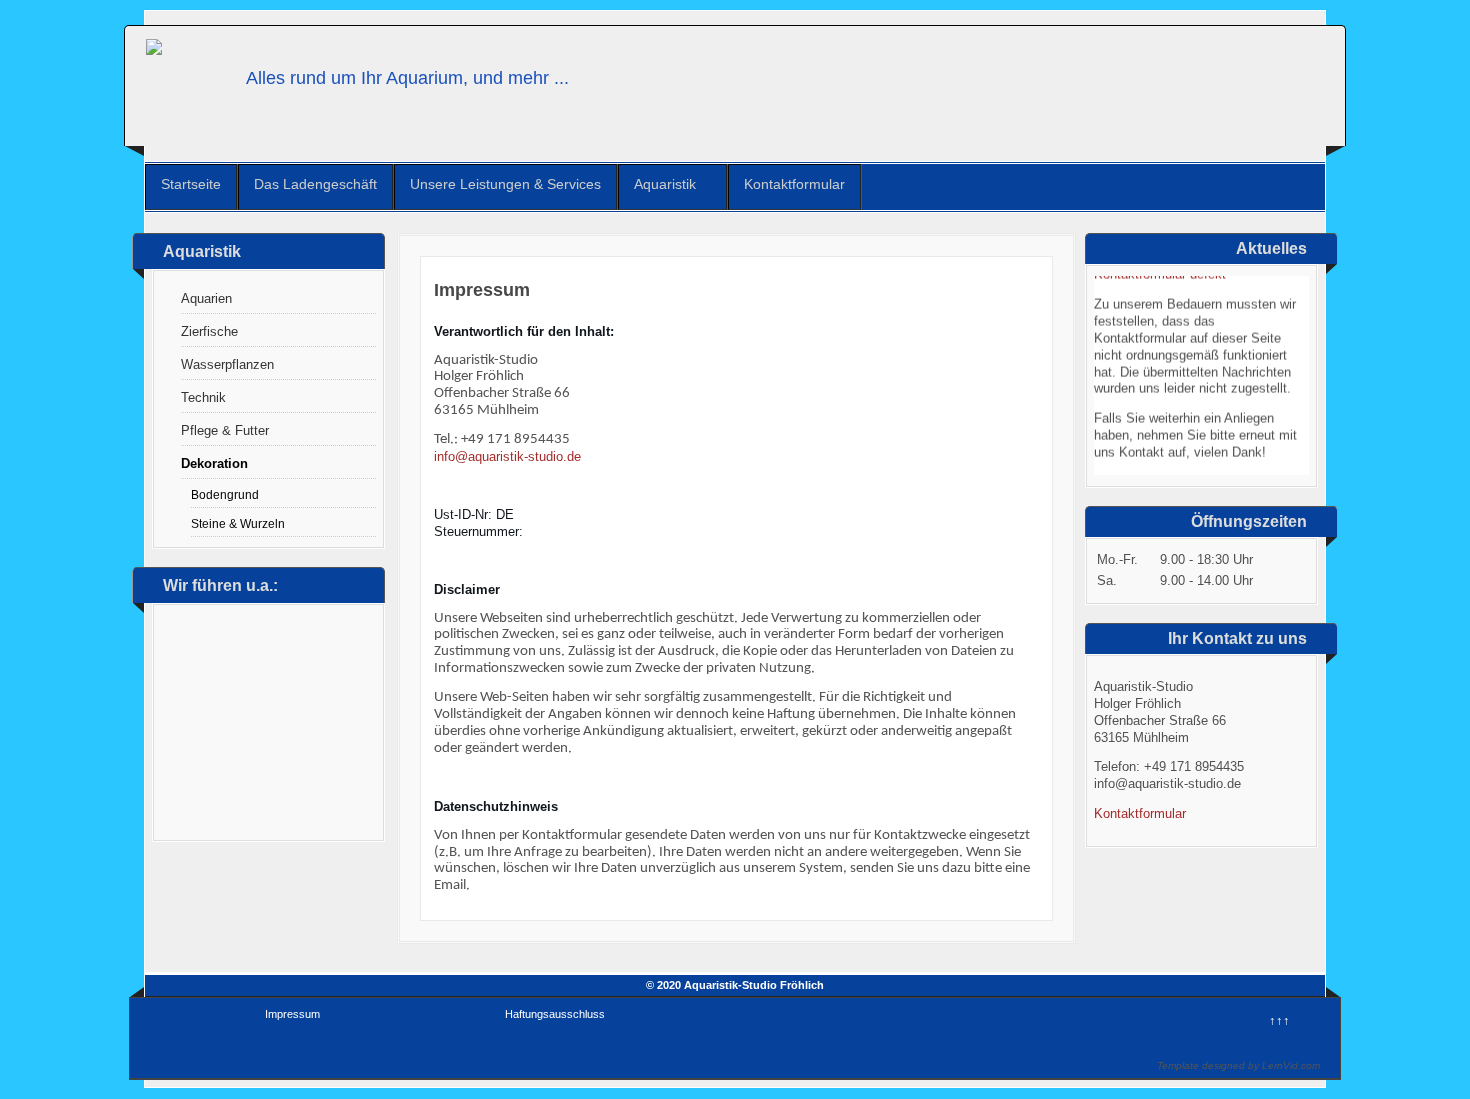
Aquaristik (665, 184)
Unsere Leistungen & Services (505, 184)
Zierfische (209, 331)
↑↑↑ (1279, 1020)
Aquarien (206, 298)
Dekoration (214, 463)
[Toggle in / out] (1355, 9)
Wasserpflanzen (227, 364)
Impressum (292, 1014)
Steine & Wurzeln (238, 523)
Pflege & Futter (225, 430)
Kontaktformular (794, 184)
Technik (203, 397)
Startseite (191, 184)
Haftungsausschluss (555, 1014)
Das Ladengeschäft (315, 184)
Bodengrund (225, 494)
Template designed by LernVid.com (1238, 1065)
